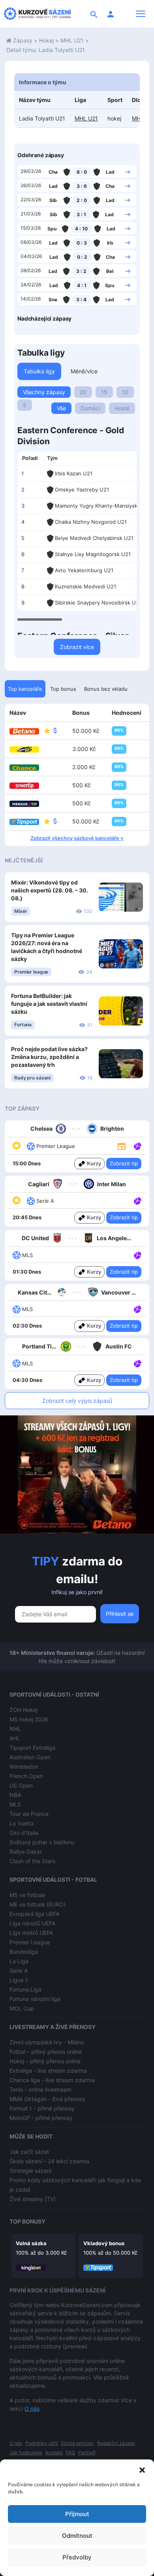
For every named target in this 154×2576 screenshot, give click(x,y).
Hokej (46, 40)
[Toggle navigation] (141, 14)
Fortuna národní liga (35, 1999)
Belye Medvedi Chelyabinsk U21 (94, 538)
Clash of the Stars (32, 1861)
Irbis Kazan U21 (74, 473)
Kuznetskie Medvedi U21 (85, 586)
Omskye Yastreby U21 (82, 490)
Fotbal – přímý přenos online (46, 2052)
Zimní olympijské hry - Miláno (47, 2042)
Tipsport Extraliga (32, 1748)
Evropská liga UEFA (34, 1914)
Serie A (19, 1970)
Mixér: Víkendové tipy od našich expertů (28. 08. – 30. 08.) (50, 890)
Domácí (90, 408)
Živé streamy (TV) (33, 2199)
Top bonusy (27, 2221)
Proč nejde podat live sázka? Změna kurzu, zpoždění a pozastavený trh (49, 1057)
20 (83, 392)
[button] (142, 2469)
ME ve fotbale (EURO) (38, 1904)
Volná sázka (31, 2243)
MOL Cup (22, 2008)
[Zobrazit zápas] (128, 171)
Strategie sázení (30, 2171)
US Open (21, 1785)
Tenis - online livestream (40, 2089)
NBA (15, 1795)
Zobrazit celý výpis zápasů (77, 1401)
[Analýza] (138, 1146)
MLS (15, 1804)
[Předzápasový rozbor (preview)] (122, 1146)
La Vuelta (22, 1823)
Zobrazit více (77, 647)
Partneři (87, 2453)
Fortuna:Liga (25, 1989)
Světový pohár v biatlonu (42, 1842)
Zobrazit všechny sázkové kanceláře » (77, 838)
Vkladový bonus (104, 2243)
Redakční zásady (116, 2443)
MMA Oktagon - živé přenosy (47, 2099)
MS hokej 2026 (29, 1719)
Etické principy (78, 2443)
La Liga (19, 1961)
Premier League (30, 1942)
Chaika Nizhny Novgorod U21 (91, 522)
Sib (53, 200)
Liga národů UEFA (32, 1923)
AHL (15, 1738)
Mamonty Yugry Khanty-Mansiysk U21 (102, 506)
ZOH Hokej (23, 1710)
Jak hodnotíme (26, 2453)
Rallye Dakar (26, 1852)
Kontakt (54, 2453)
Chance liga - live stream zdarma (52, 2080)
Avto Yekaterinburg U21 (84, 570)
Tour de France (29, 1814)
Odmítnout (77, 2536)
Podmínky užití (42, 2443)
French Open (26, 1776)
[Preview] (122, 1146)
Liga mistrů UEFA (31, 1933)
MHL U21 (72, 40)
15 (104, 392)
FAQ (70, 2453)
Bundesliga (24, 1952)
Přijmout (77, 2514)
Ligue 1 (19, 1980)
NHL (15, 1729)
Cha (53, 172)
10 (125, 392)
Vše (61, 408)
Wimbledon (24, 1766)
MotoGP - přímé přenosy (41, 2118)
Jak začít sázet (29, 2152)
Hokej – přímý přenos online (45, 2061)
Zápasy (23, 40)
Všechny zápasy (44, 392)
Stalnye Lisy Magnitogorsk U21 (93, 554)
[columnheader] (30, 458)
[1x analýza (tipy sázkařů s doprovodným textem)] (137, 1146)
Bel (110, 271)
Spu (52, 229)
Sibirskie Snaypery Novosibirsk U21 (98, 603)
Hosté (122, 408)
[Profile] (111, 14)
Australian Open (30, 1757)
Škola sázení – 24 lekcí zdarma (49, 2161)
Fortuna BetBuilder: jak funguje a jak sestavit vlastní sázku (49, 1004)
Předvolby (77, 2557)
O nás (32, 2408)
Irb (110, 243)
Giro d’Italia (24, 1833)
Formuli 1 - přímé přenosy (42, 2108)
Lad (110, 172)
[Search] (94, 14)
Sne (53, 300)
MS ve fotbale (27, 1895)
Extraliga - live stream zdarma (48, 2071)
